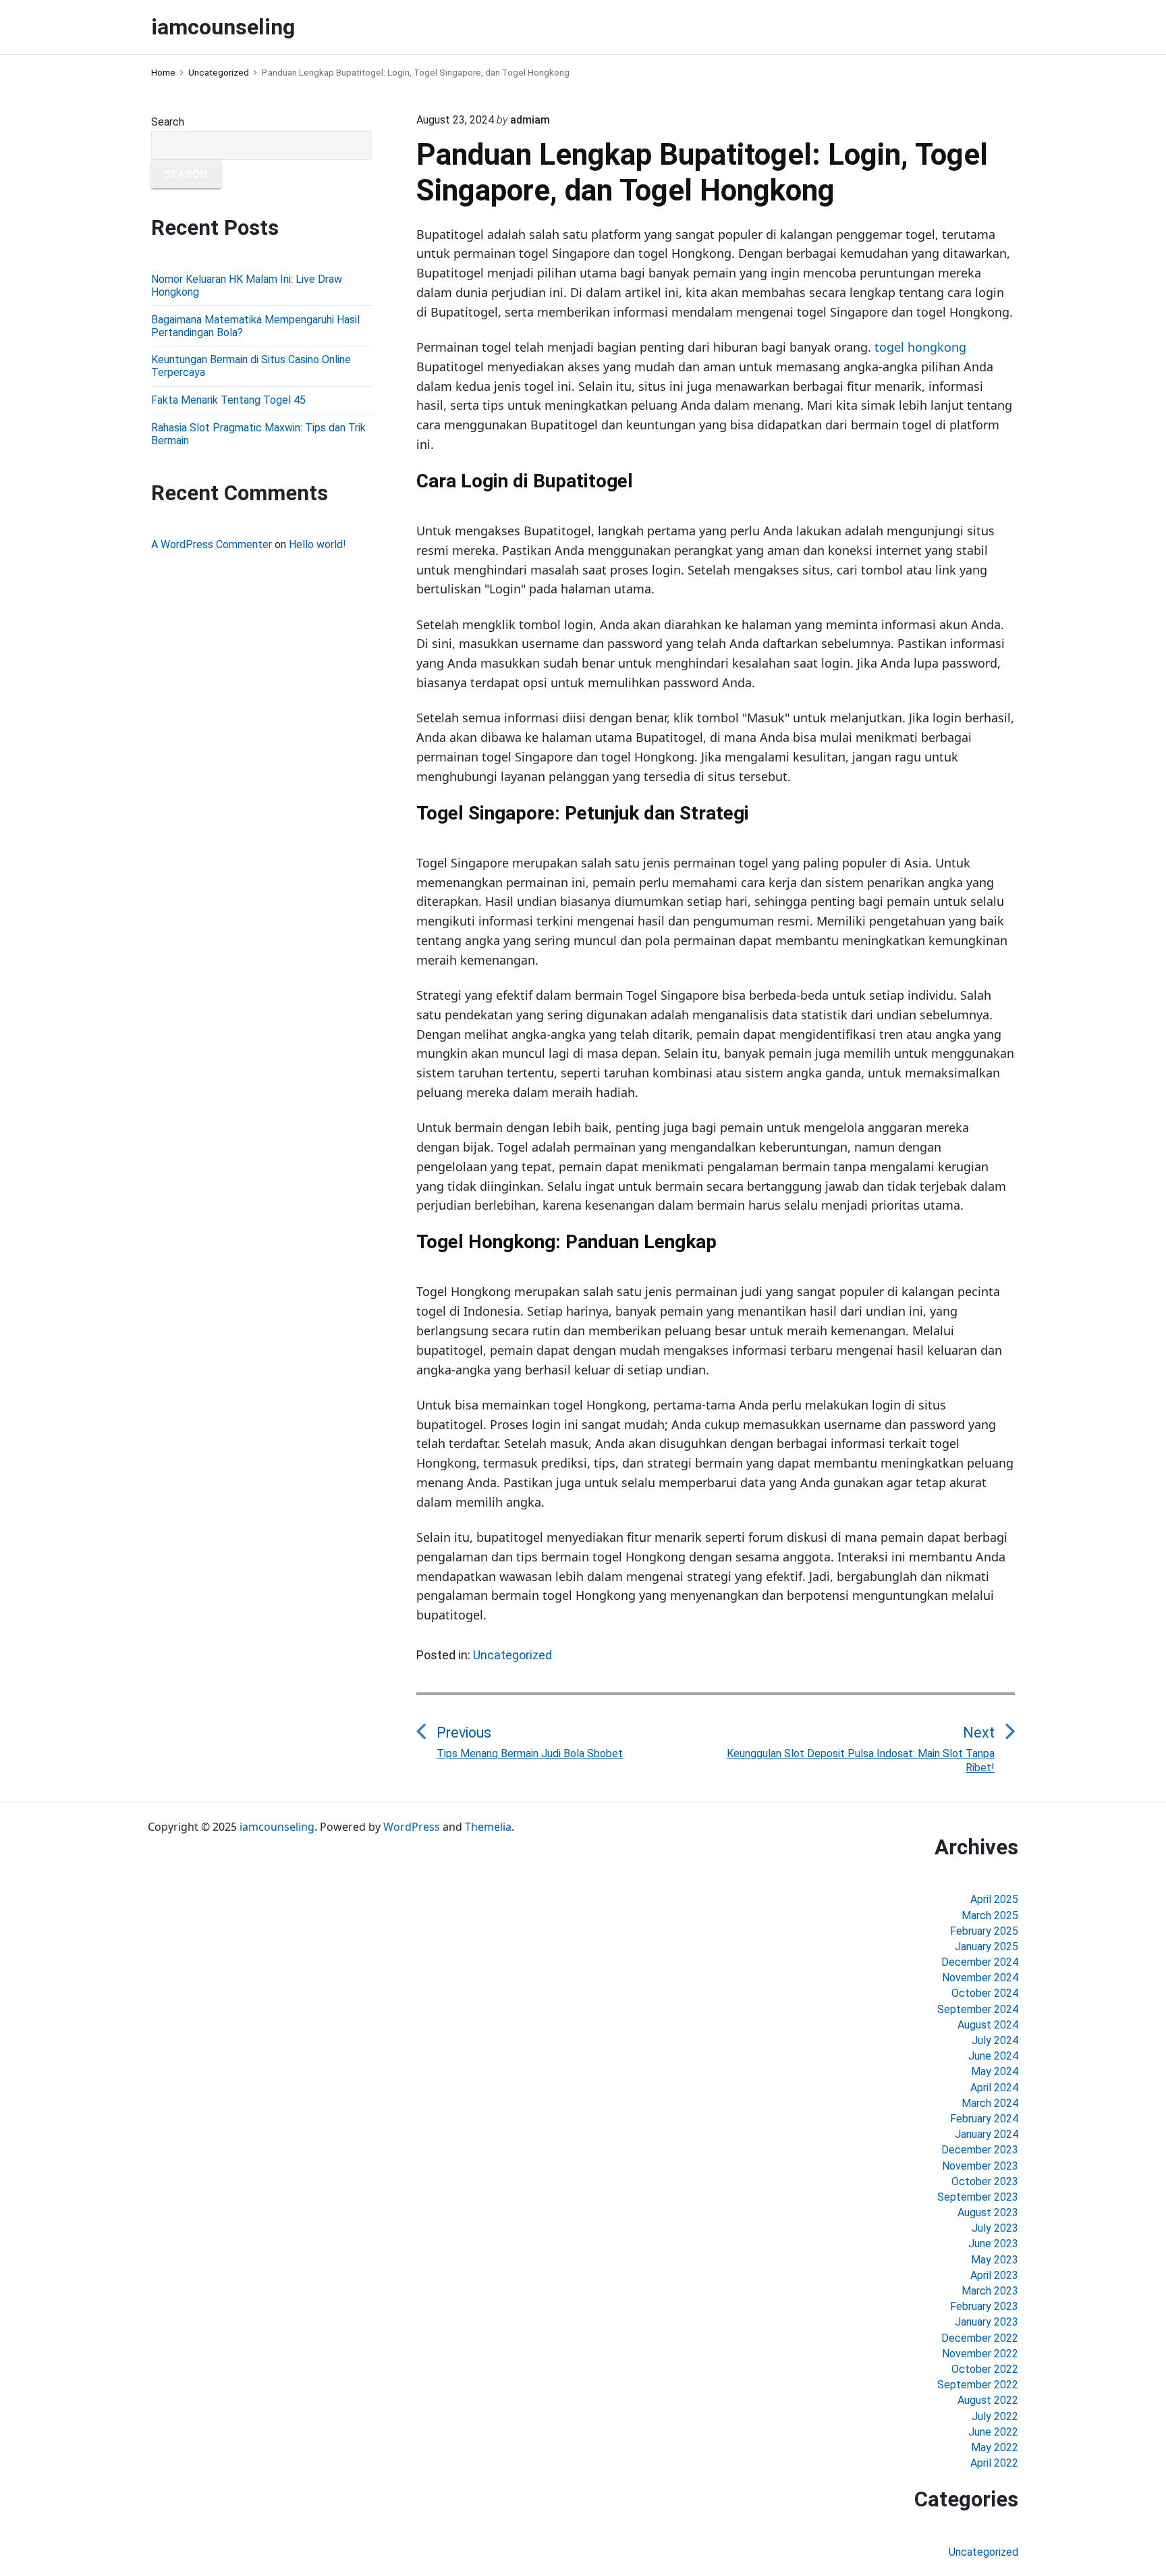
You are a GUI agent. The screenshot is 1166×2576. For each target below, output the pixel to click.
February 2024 (984, 2119)
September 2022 (978, 2385)
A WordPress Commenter (212, 544)
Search (168, 122)
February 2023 (984, 2306)
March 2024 (990, 2103)
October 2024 (985, 1993)
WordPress (412, 1827)
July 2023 (995, 2228)
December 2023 (980, 2150)
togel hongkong (920, 347)
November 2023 (980, 2166)
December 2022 (980, 2338)
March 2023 (990, 2291)
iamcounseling (277, 1827)
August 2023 (988, 2212)
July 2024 (995, 2040)
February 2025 (984, 1931)
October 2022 (985, 2369)
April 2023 (994, 2275)
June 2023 (993, 2244)
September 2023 (978, 2197)
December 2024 (980, 1962)
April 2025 (994, 1899)
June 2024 (993, 2056)
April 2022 (994, 2463)
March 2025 (990, 1915)
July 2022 (995, 2416)
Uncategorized (512, 1655)
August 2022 (988, 2400)
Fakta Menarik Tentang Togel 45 (228, 400)
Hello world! (317, 544)
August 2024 (988, 2025)
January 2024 (987, 2134)
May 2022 (995, 2447)
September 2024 (978, 2009)
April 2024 (994, 2088)
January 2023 (987, 2322)
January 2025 (987, 1947)
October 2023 (985, 2181)
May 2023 (995, 2260)
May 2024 (995, 2071)
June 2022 (993, 2432)
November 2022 (980, 2354)
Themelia (488, 1827)
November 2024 (980, 1978)
